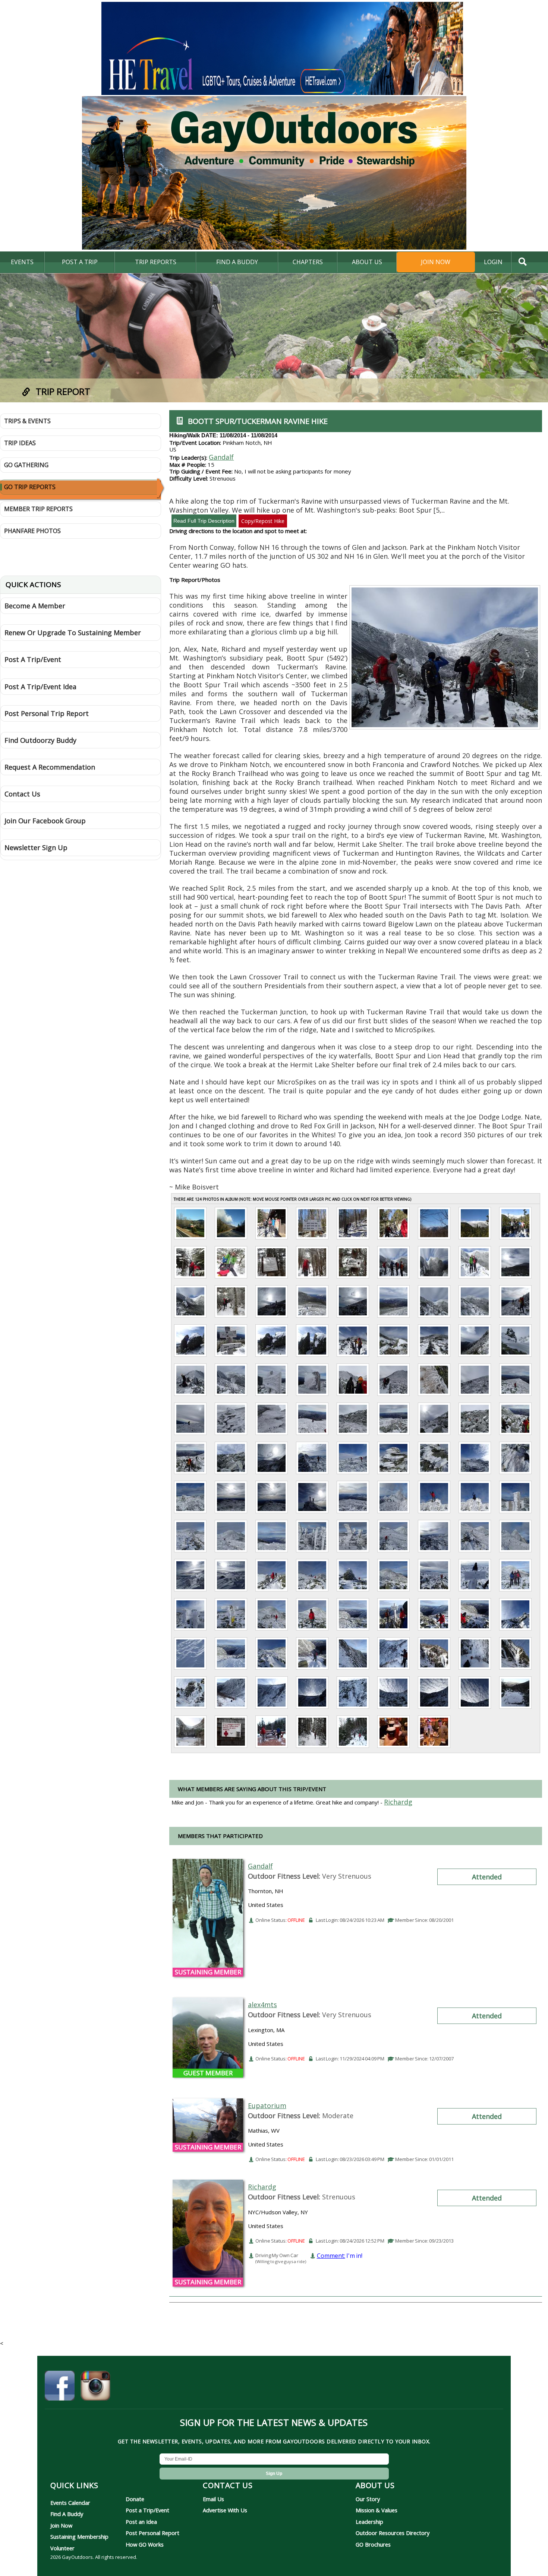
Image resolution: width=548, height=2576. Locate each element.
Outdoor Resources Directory (393, 2533)
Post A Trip (80, 262)
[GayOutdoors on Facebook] (60, 2387)
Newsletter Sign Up (36, 847)
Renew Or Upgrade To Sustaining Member (73, 633)
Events (22, 262)
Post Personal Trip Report (47, 713)
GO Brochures (373, 2544)
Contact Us (22, 794)
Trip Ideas (20, 443)
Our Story (368, 2499)
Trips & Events (27, 421)
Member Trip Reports (38, 509)
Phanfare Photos (32, 531)
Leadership (369, 2522)
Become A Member (35, 606)
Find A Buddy (67, 2514)
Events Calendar (70, 2503)
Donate (135, 2499)
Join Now (436, 262)
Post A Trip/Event (33, 659)
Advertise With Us (225, 2510)
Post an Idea (141, 2522)
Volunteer (62, 2548)
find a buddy (237, 262)
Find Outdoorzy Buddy (40, 740)
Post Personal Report (152, 2533)
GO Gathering (26, 465)
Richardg (262, 2187)
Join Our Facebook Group (45, 821)
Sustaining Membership (79, 2537)
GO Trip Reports (30, 487)
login (493, 262)
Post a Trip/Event (147, 2510)
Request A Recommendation (50, 767)
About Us (367, 262)
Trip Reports (156, 262)
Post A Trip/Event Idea (40, 687)
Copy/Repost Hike (263, 521)
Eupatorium (267, 2106)
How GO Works (145, 2544)
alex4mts (262, 2005)
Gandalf (221, 457)
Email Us (213, 2499)
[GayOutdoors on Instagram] (95, 2387)
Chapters (308, 262)
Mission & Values (377, 2510)
